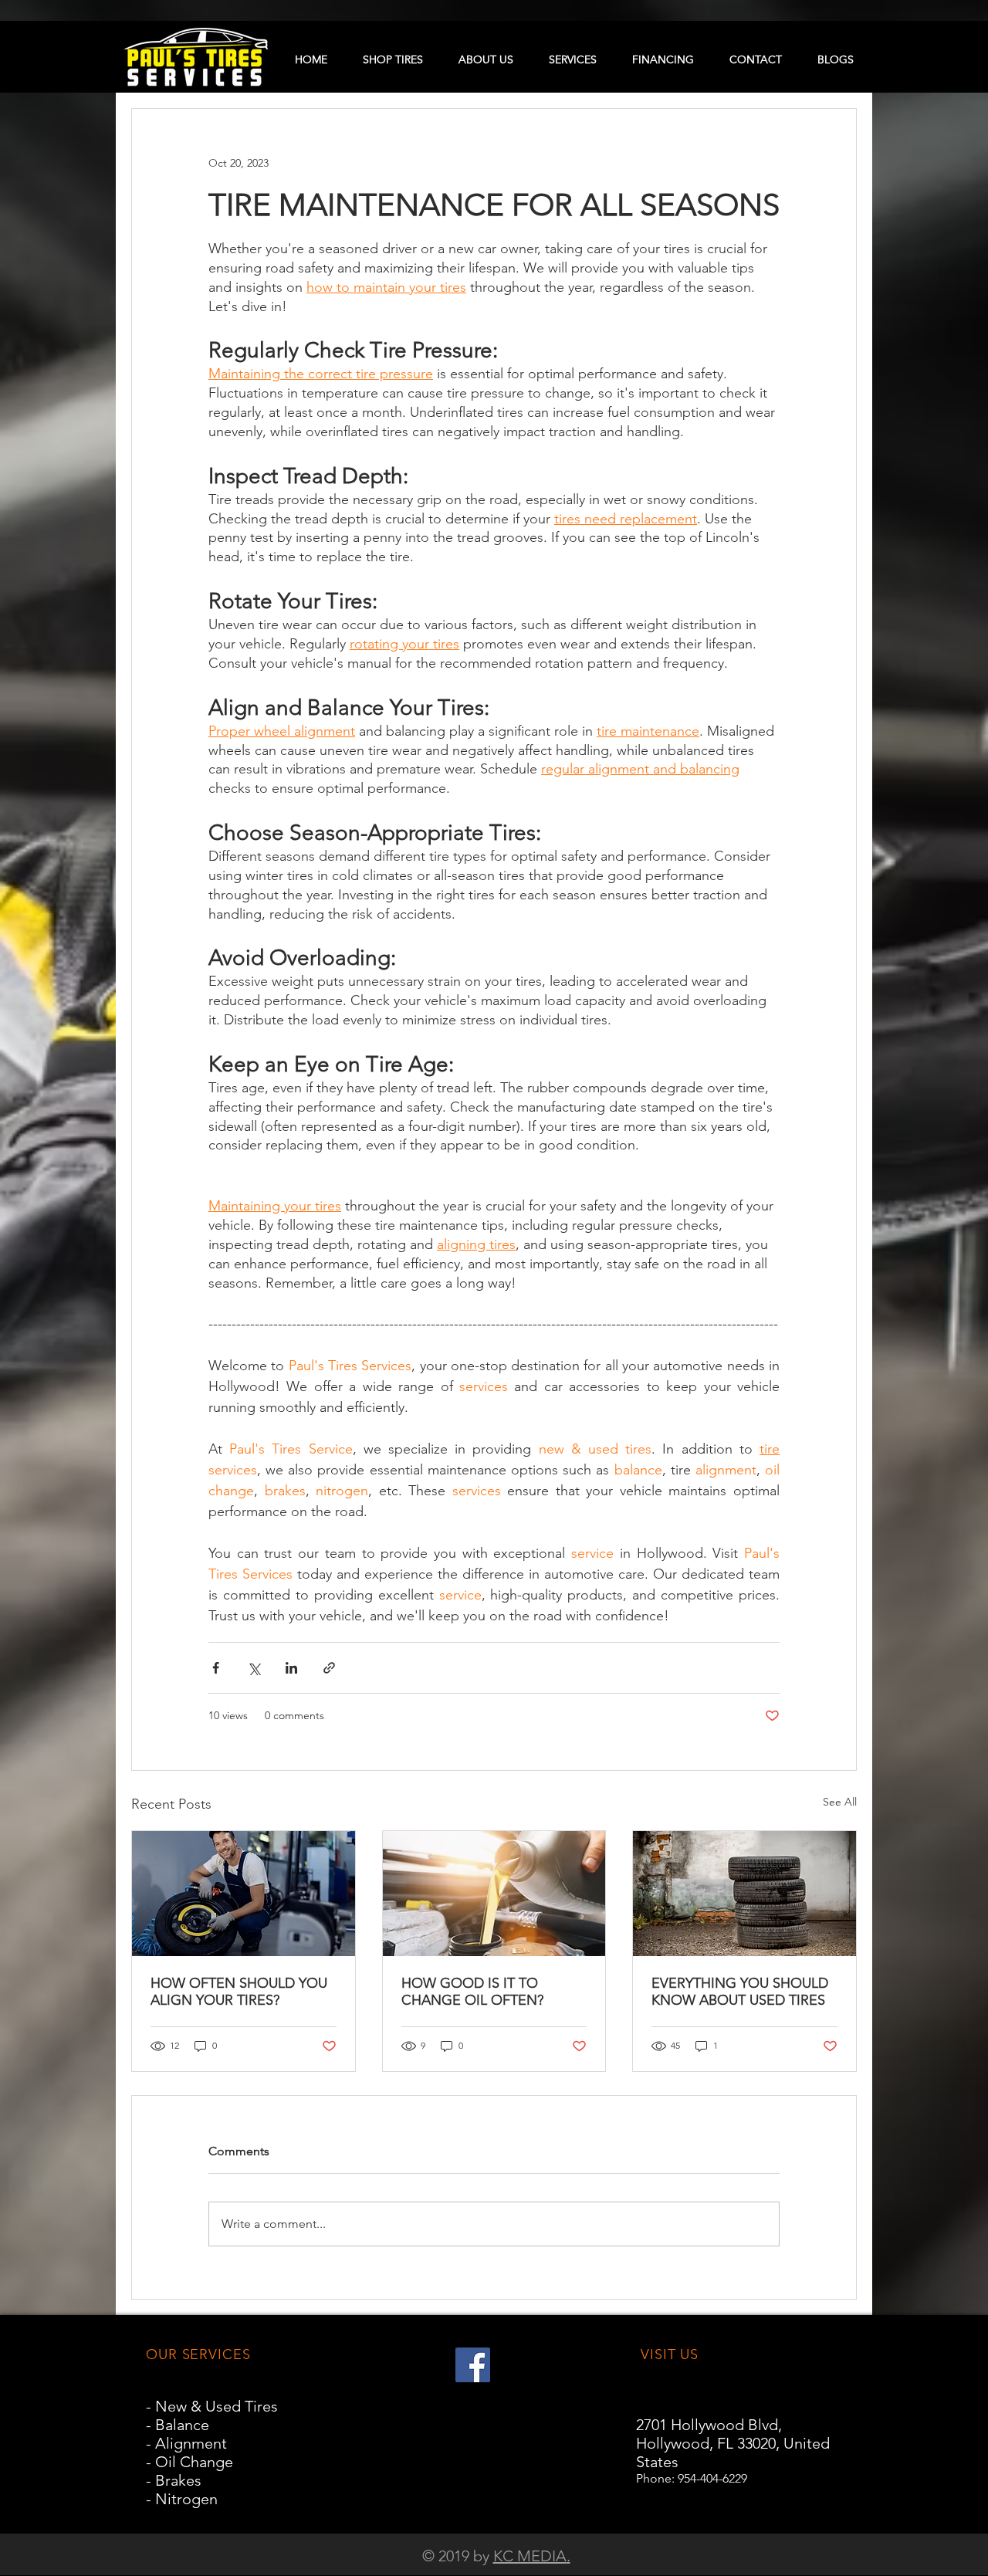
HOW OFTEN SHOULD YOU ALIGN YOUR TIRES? (239, 1992)
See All (840, 1802)
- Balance (178, 2425)
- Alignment (186, 2443)
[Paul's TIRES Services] (473, 2365)
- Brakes (174, 2480)
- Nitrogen (182, 2499)
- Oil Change (189, 2462)
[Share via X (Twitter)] (254, 1668)
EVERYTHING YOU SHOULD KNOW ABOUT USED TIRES (740, 1992)
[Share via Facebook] (216, 1668)
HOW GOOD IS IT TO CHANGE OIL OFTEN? (472, 1992)
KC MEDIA (530, 2556)
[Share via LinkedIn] (291, 1668)
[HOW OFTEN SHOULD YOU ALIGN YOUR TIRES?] (244, 1894)
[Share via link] (329, 1668)
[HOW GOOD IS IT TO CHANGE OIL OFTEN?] (494, 1894)
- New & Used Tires (212, 2406)
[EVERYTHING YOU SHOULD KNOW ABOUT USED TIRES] (744, 1894)
